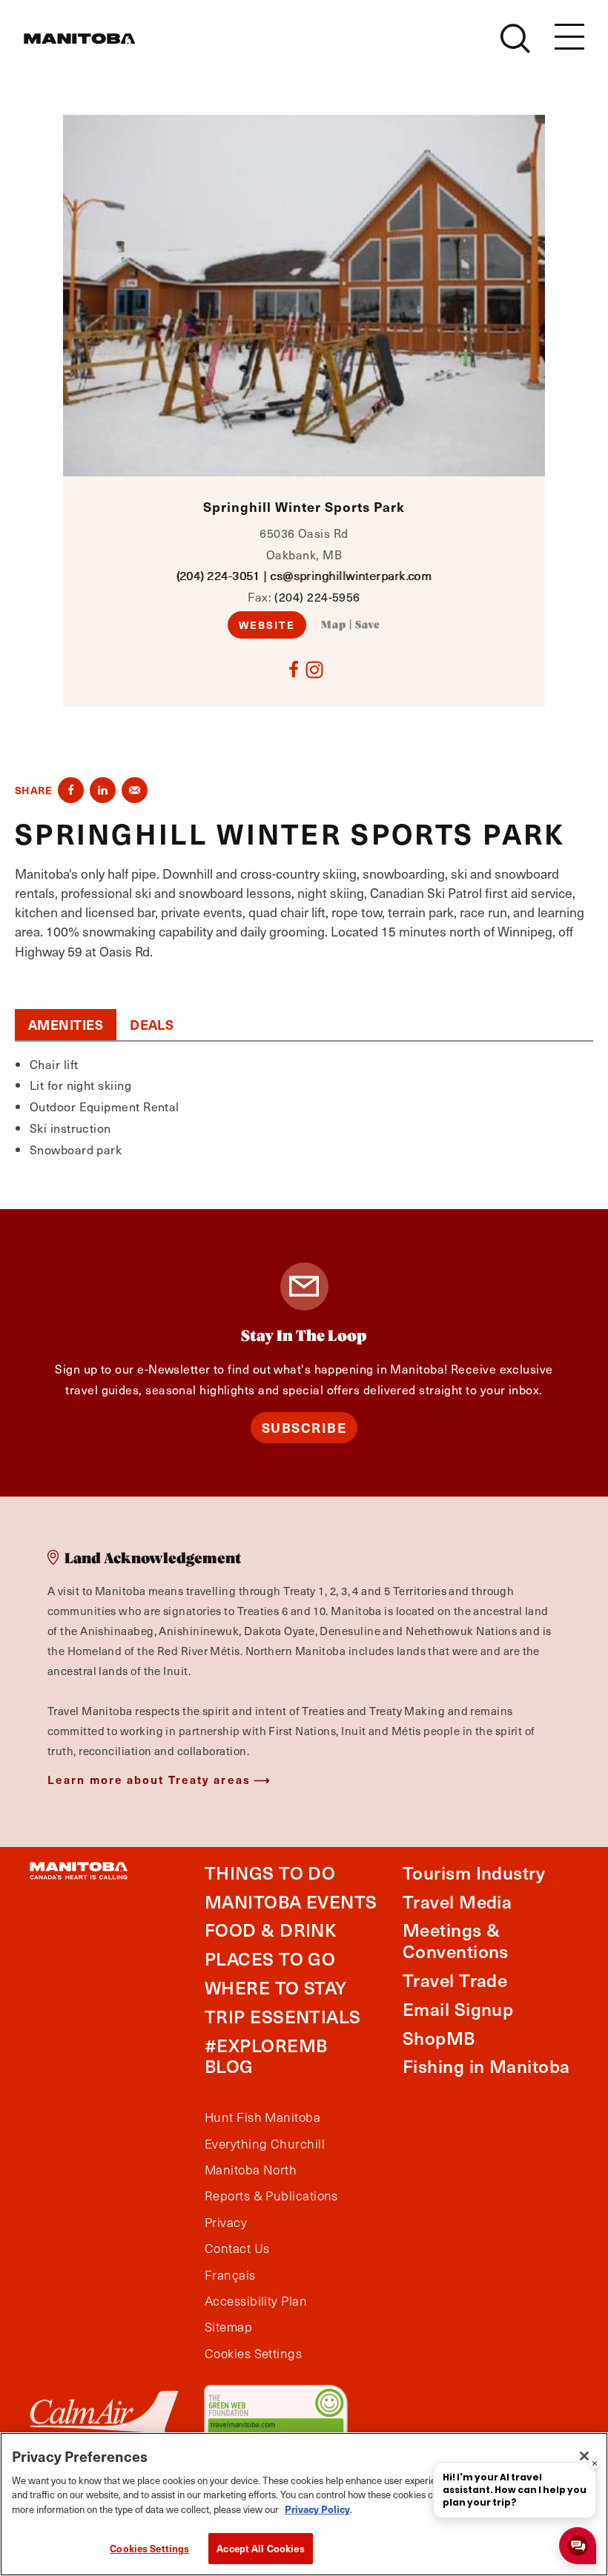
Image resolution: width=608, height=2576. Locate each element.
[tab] (66, 1025)
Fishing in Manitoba (486, 2066)
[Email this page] (135, 790)
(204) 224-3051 (218, 575)
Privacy (226, 2223)
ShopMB (439, 2038)
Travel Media (457, 1901)
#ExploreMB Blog (266, 2056)
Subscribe (304, 1427)
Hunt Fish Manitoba (262, 2117)
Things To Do (270, 1873)
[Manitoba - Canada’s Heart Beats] (79, 39)
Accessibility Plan (256, 2301)
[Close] (584, 2456)
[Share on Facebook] (71, 790)
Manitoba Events (291, 1901)
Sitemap (228, 2327)
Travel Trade (455, 1980)
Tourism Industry (474, 1873)
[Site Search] (515, 39)
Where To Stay (276, 1987)
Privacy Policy (317, 2509)
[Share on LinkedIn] (103, 790)
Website (267, 625)
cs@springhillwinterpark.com (351, 575)
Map (334, 625)
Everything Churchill (265, 2144)
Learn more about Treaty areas (149, 1779)
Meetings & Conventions (456, 1940)
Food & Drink (270, 1930)
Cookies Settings (149, 2548)
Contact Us (237, 2249)
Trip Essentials (283, 2016)
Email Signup (458, 2009)
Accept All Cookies (260, 2548)
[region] (304, 2504)
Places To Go (270, 1958)
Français (230, 2275)
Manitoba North (251, 2170)
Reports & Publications (271, 2196)
